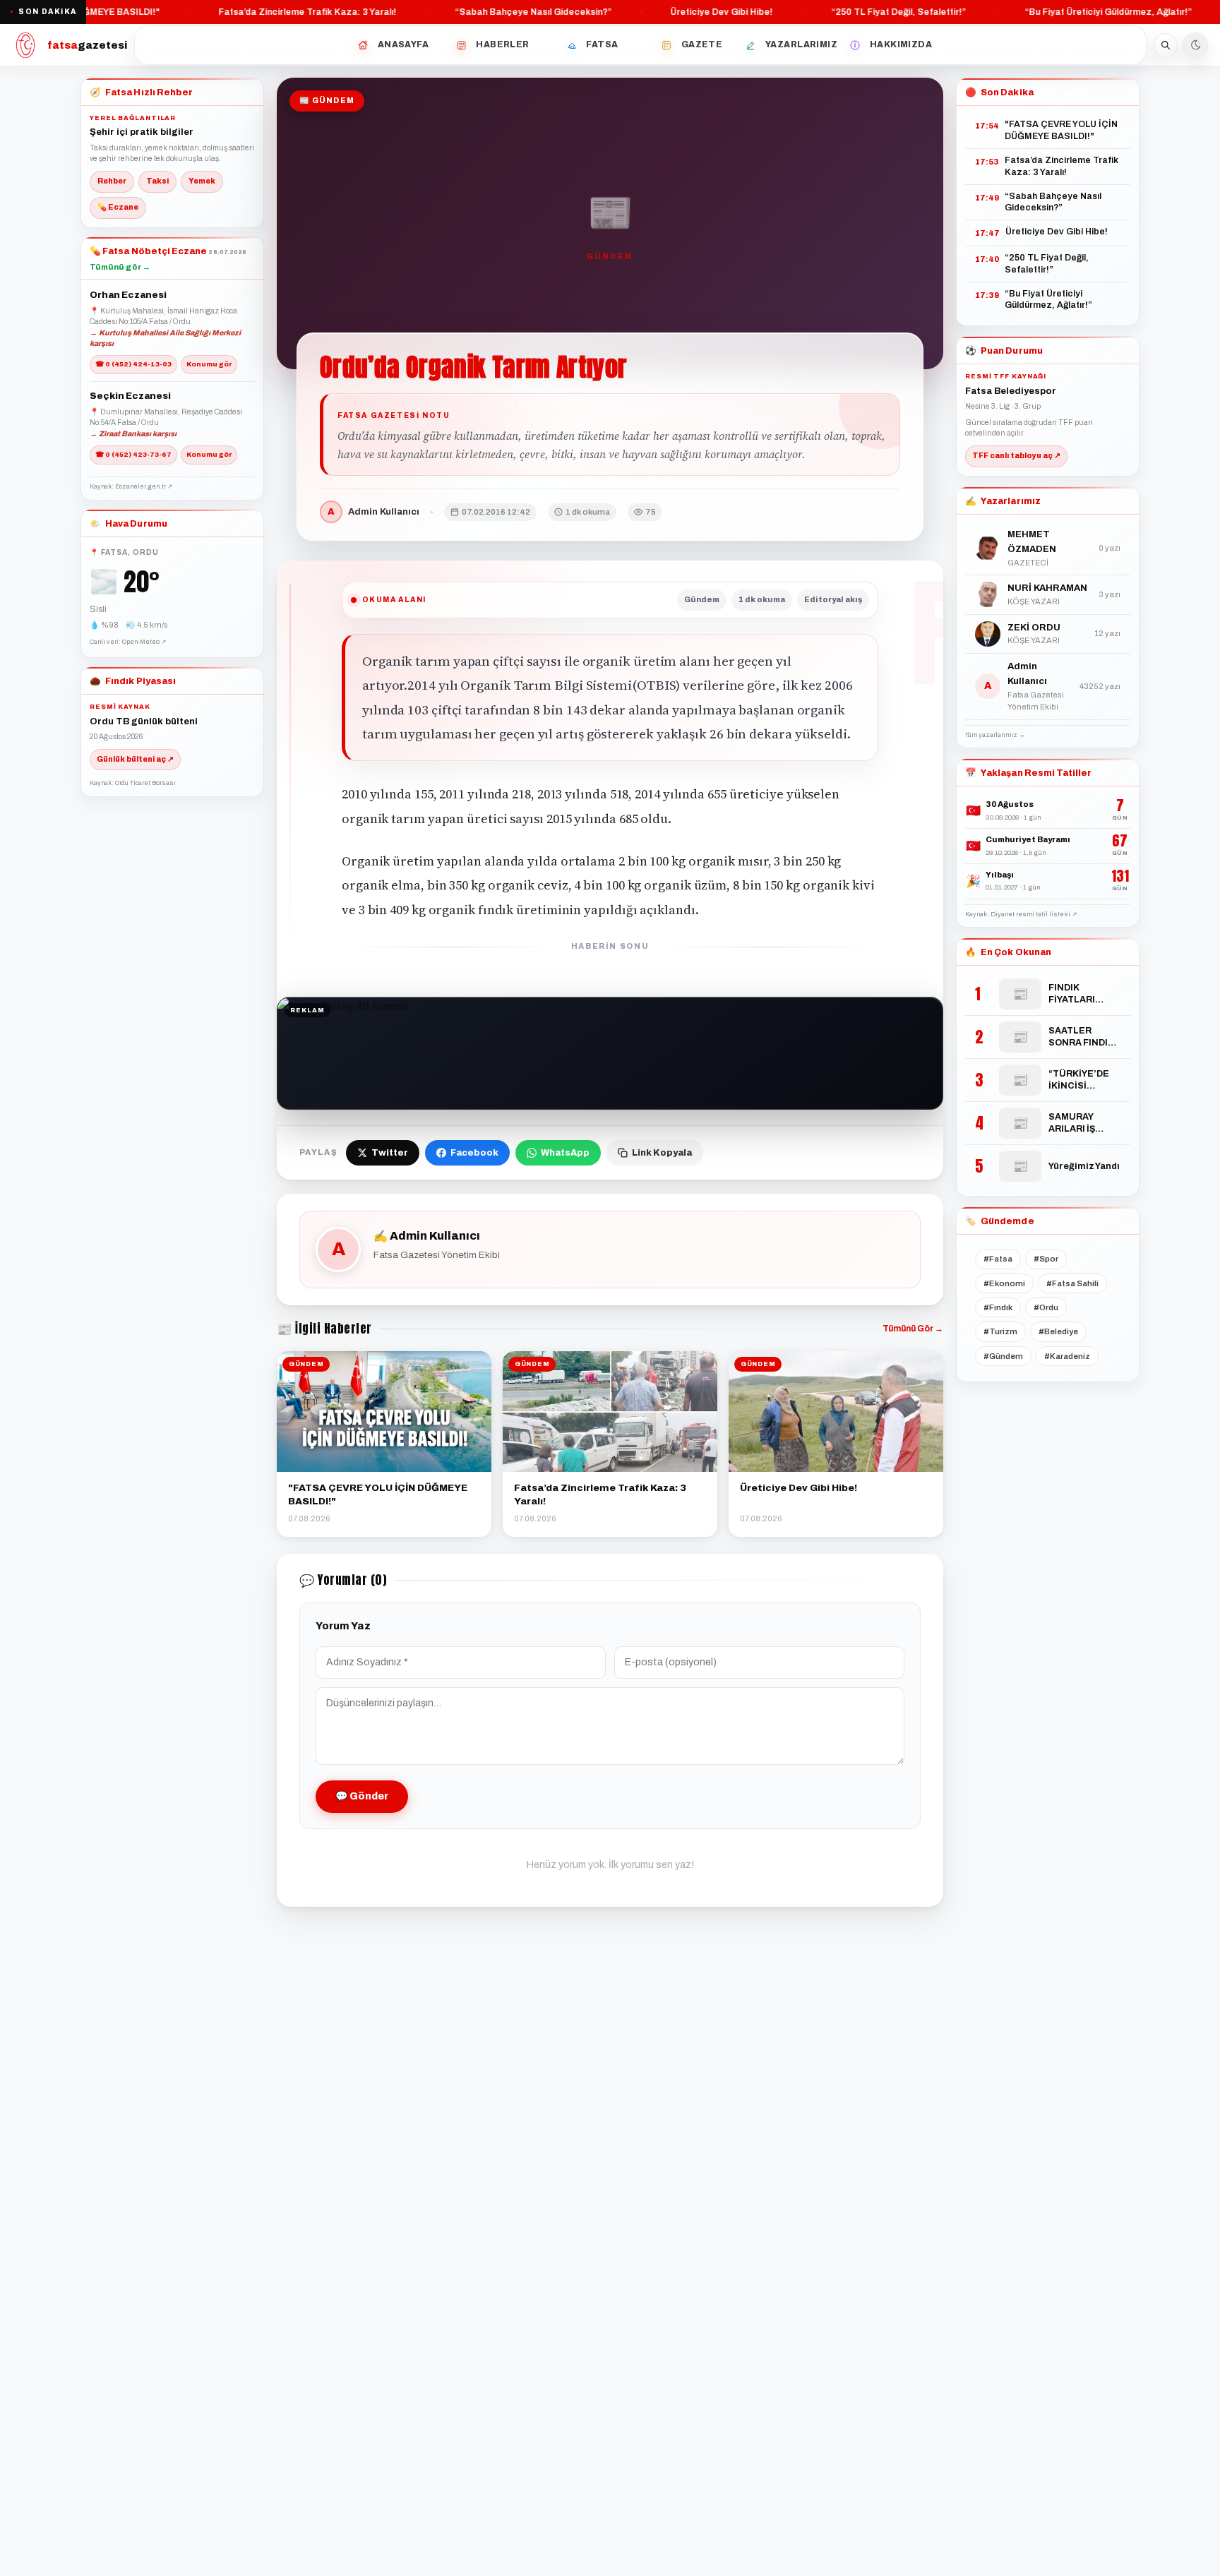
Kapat (761, 1517)
